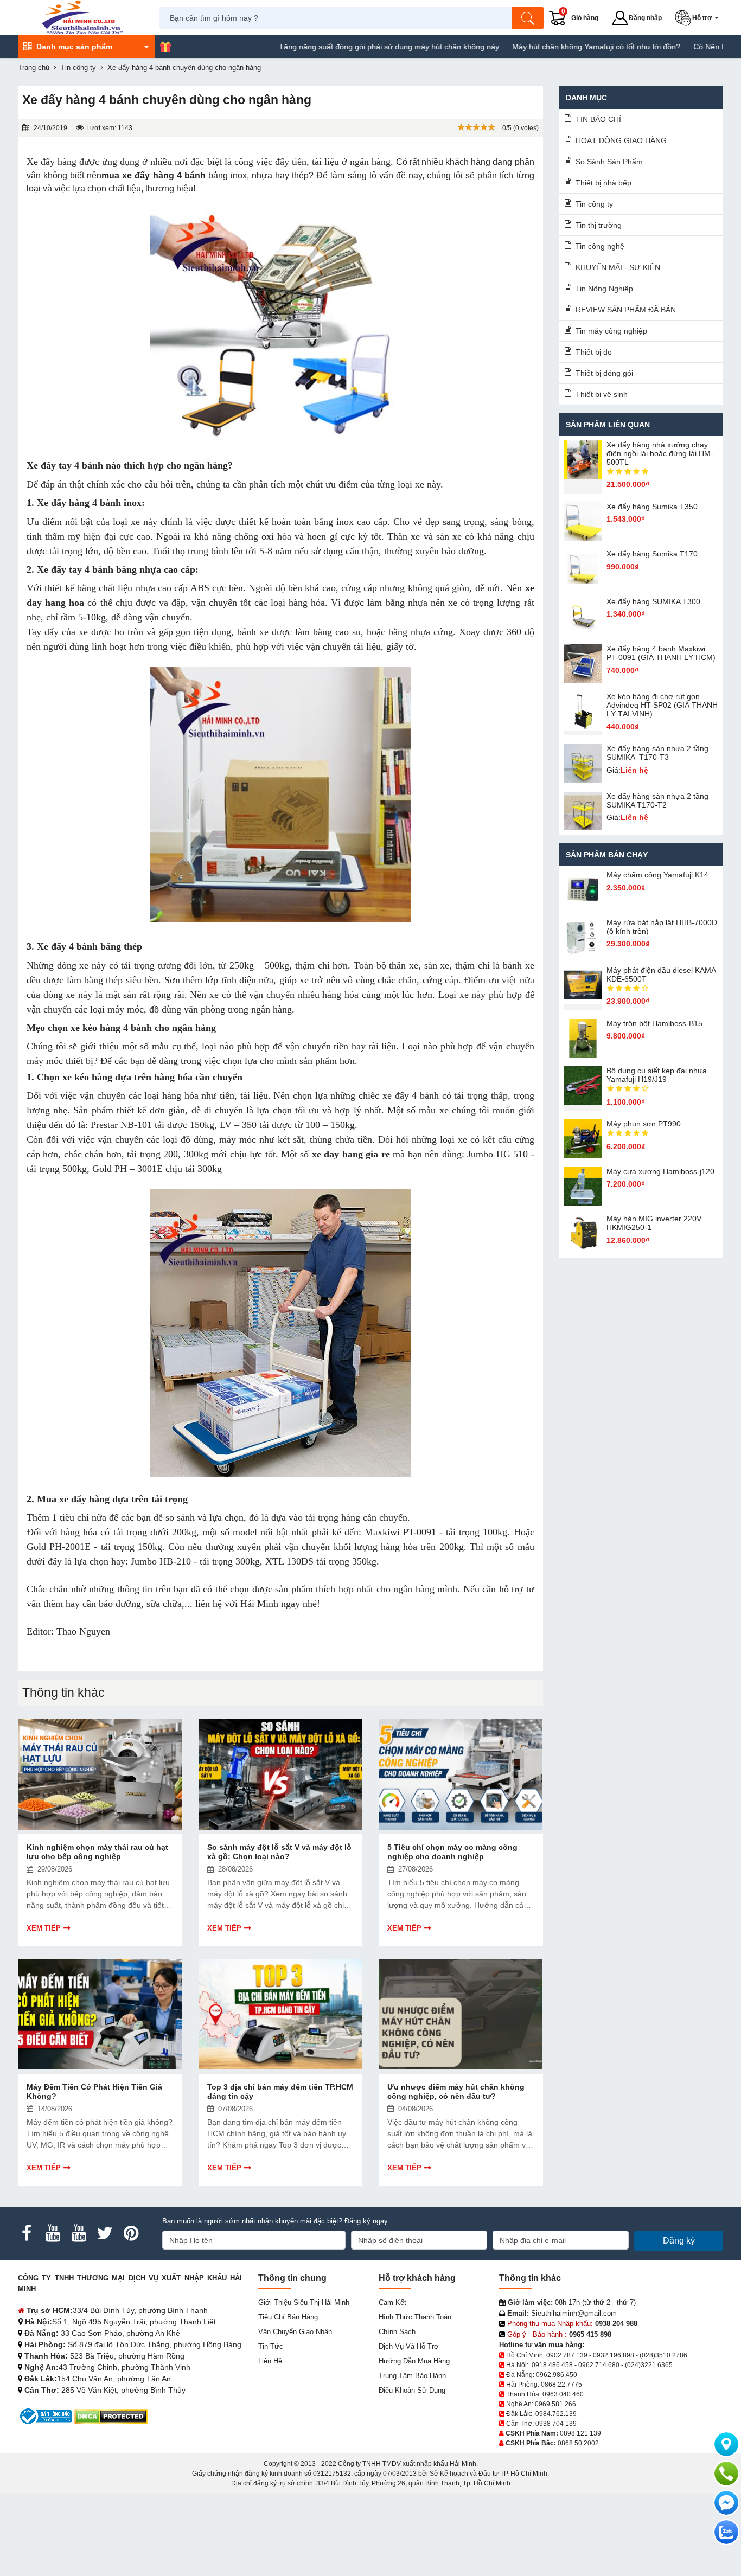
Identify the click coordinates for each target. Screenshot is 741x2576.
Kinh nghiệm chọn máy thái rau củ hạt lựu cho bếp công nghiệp (97, 1852)
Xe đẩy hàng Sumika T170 (652, 554)
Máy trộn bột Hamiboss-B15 (654, 1023)
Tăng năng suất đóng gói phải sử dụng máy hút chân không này (324, 47)
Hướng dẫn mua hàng (414, 2361)
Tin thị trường (599, 225)
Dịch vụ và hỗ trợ (409, 2346)
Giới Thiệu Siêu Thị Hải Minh (304, 2302)
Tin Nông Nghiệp (604, 289)
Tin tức (271, 2346)
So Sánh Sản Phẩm (609, 162)
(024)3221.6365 (649, 2365)
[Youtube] (53, 2233)
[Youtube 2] (79, 2233)
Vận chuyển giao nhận (295, 2332)
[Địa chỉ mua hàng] (726, 2444)
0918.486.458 (552, 2365)
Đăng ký (679, 2241)
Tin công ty (594, 204)
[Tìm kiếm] (528, 18)
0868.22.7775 (561, 2385)
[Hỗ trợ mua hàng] (726, 2474)
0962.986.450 (557, 2375)
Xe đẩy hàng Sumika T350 (652, 507)
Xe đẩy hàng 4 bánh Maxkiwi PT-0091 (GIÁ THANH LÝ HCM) (661, 653)
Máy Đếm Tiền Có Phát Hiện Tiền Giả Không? (94, 2091)
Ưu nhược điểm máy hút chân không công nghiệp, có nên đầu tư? (456, 2091)
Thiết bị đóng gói (604, 373)
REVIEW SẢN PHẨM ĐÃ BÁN (626, 310)
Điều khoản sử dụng (412, 2390)
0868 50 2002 (578, 2443)
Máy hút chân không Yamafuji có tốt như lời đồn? (532, 47)
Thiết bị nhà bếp (603, 183)
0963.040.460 (563, 2394)
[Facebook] (27, 2233)
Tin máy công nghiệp (611, 331)
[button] (699, 18)
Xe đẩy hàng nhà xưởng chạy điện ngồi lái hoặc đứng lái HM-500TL (660, 453)
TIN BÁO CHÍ (598, 119)
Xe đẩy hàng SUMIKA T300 (653, 601)
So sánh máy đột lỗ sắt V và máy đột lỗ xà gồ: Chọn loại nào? (279, 1852)
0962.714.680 (599, 2365)
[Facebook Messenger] (726, 2503)
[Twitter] (105, 2233)
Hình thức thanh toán (415, 2317)
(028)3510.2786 (663, 2355)
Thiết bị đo (594, 352)
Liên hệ (270, 2361)
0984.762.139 (556, 2414)
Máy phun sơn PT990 (644, 1124)
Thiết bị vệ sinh (602, 394)
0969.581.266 (555, 2404)
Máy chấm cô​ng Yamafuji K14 (657, 875)
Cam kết (392, 2302)
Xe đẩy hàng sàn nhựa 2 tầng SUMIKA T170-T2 (657, 800)
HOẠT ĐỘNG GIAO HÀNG (621, 140)
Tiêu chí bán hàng (288, 2317)
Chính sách (397, 2332)
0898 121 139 (580, 2433)
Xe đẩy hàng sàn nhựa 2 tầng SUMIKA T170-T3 (657, 753)
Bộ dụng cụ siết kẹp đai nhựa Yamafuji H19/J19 (657, 1075)
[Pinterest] (131, 2233)
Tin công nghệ (600, 246)
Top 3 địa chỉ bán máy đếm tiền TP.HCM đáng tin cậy (280, 2091)
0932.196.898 (614, 2355)
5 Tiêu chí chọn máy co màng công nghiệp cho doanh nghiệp (452, 1852)
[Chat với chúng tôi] (726, 2532)
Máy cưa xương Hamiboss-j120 (660, 1171)
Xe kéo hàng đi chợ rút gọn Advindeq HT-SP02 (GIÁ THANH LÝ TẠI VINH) (662, 705)
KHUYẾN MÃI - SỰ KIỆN (618, 267)
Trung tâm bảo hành (412, 2376)
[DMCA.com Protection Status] (111, 2416)
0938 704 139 (556, 2424)
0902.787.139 (567, 2355)
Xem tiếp (44, 1928)
